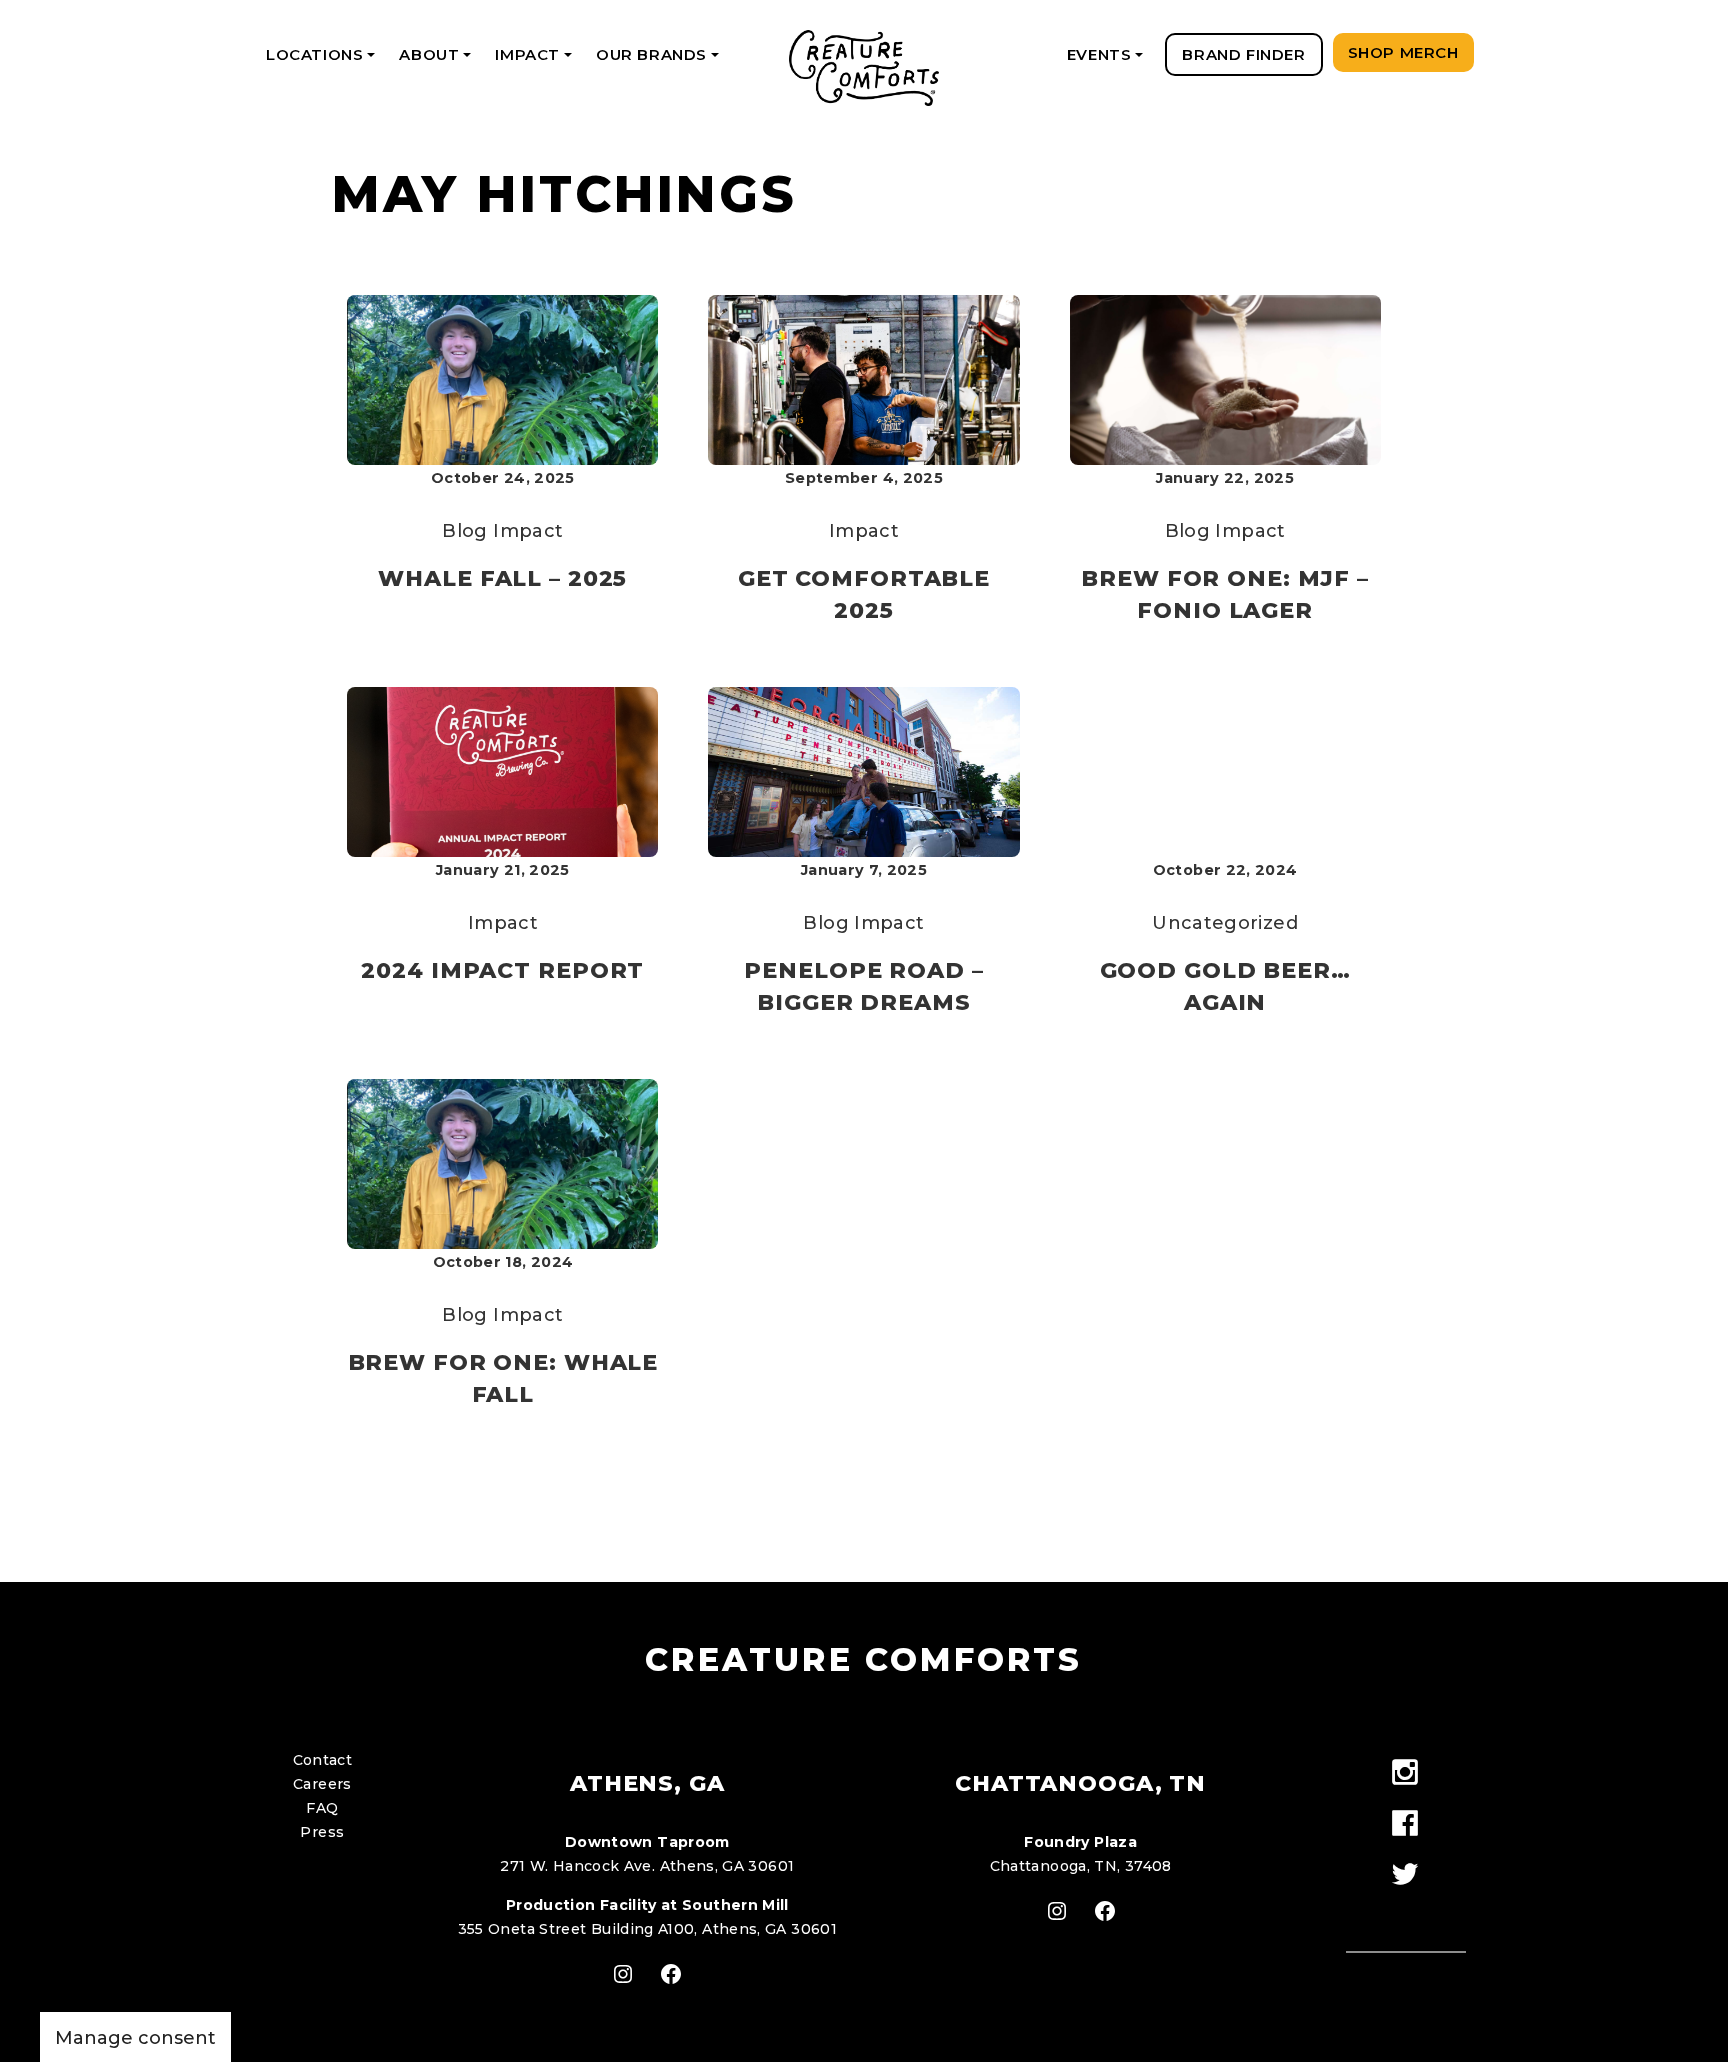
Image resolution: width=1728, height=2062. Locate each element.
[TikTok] (1405, 1911)
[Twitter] (1405, 1875)
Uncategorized (1225, 923)
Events (1108, 60)
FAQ (322, 1808)
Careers (322, 1784)
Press (322, 1832)
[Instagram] (1405, 1773)
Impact (536, 60)
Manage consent (135, 2038)
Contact (323, 1760)
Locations (324, 60)
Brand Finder (1243, 54)
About (438, 60)
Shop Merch (1403, 52)
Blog (464, 531)
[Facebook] (1405, 1824)
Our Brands (661, 60)
